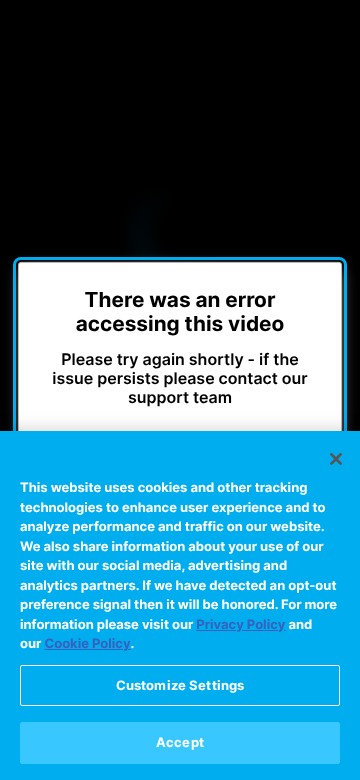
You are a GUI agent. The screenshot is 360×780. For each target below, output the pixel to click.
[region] (180, 605)
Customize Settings (180, 685)
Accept (180, 742)
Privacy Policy (240, 625)
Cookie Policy (87, 644)
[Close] (336, 459)
